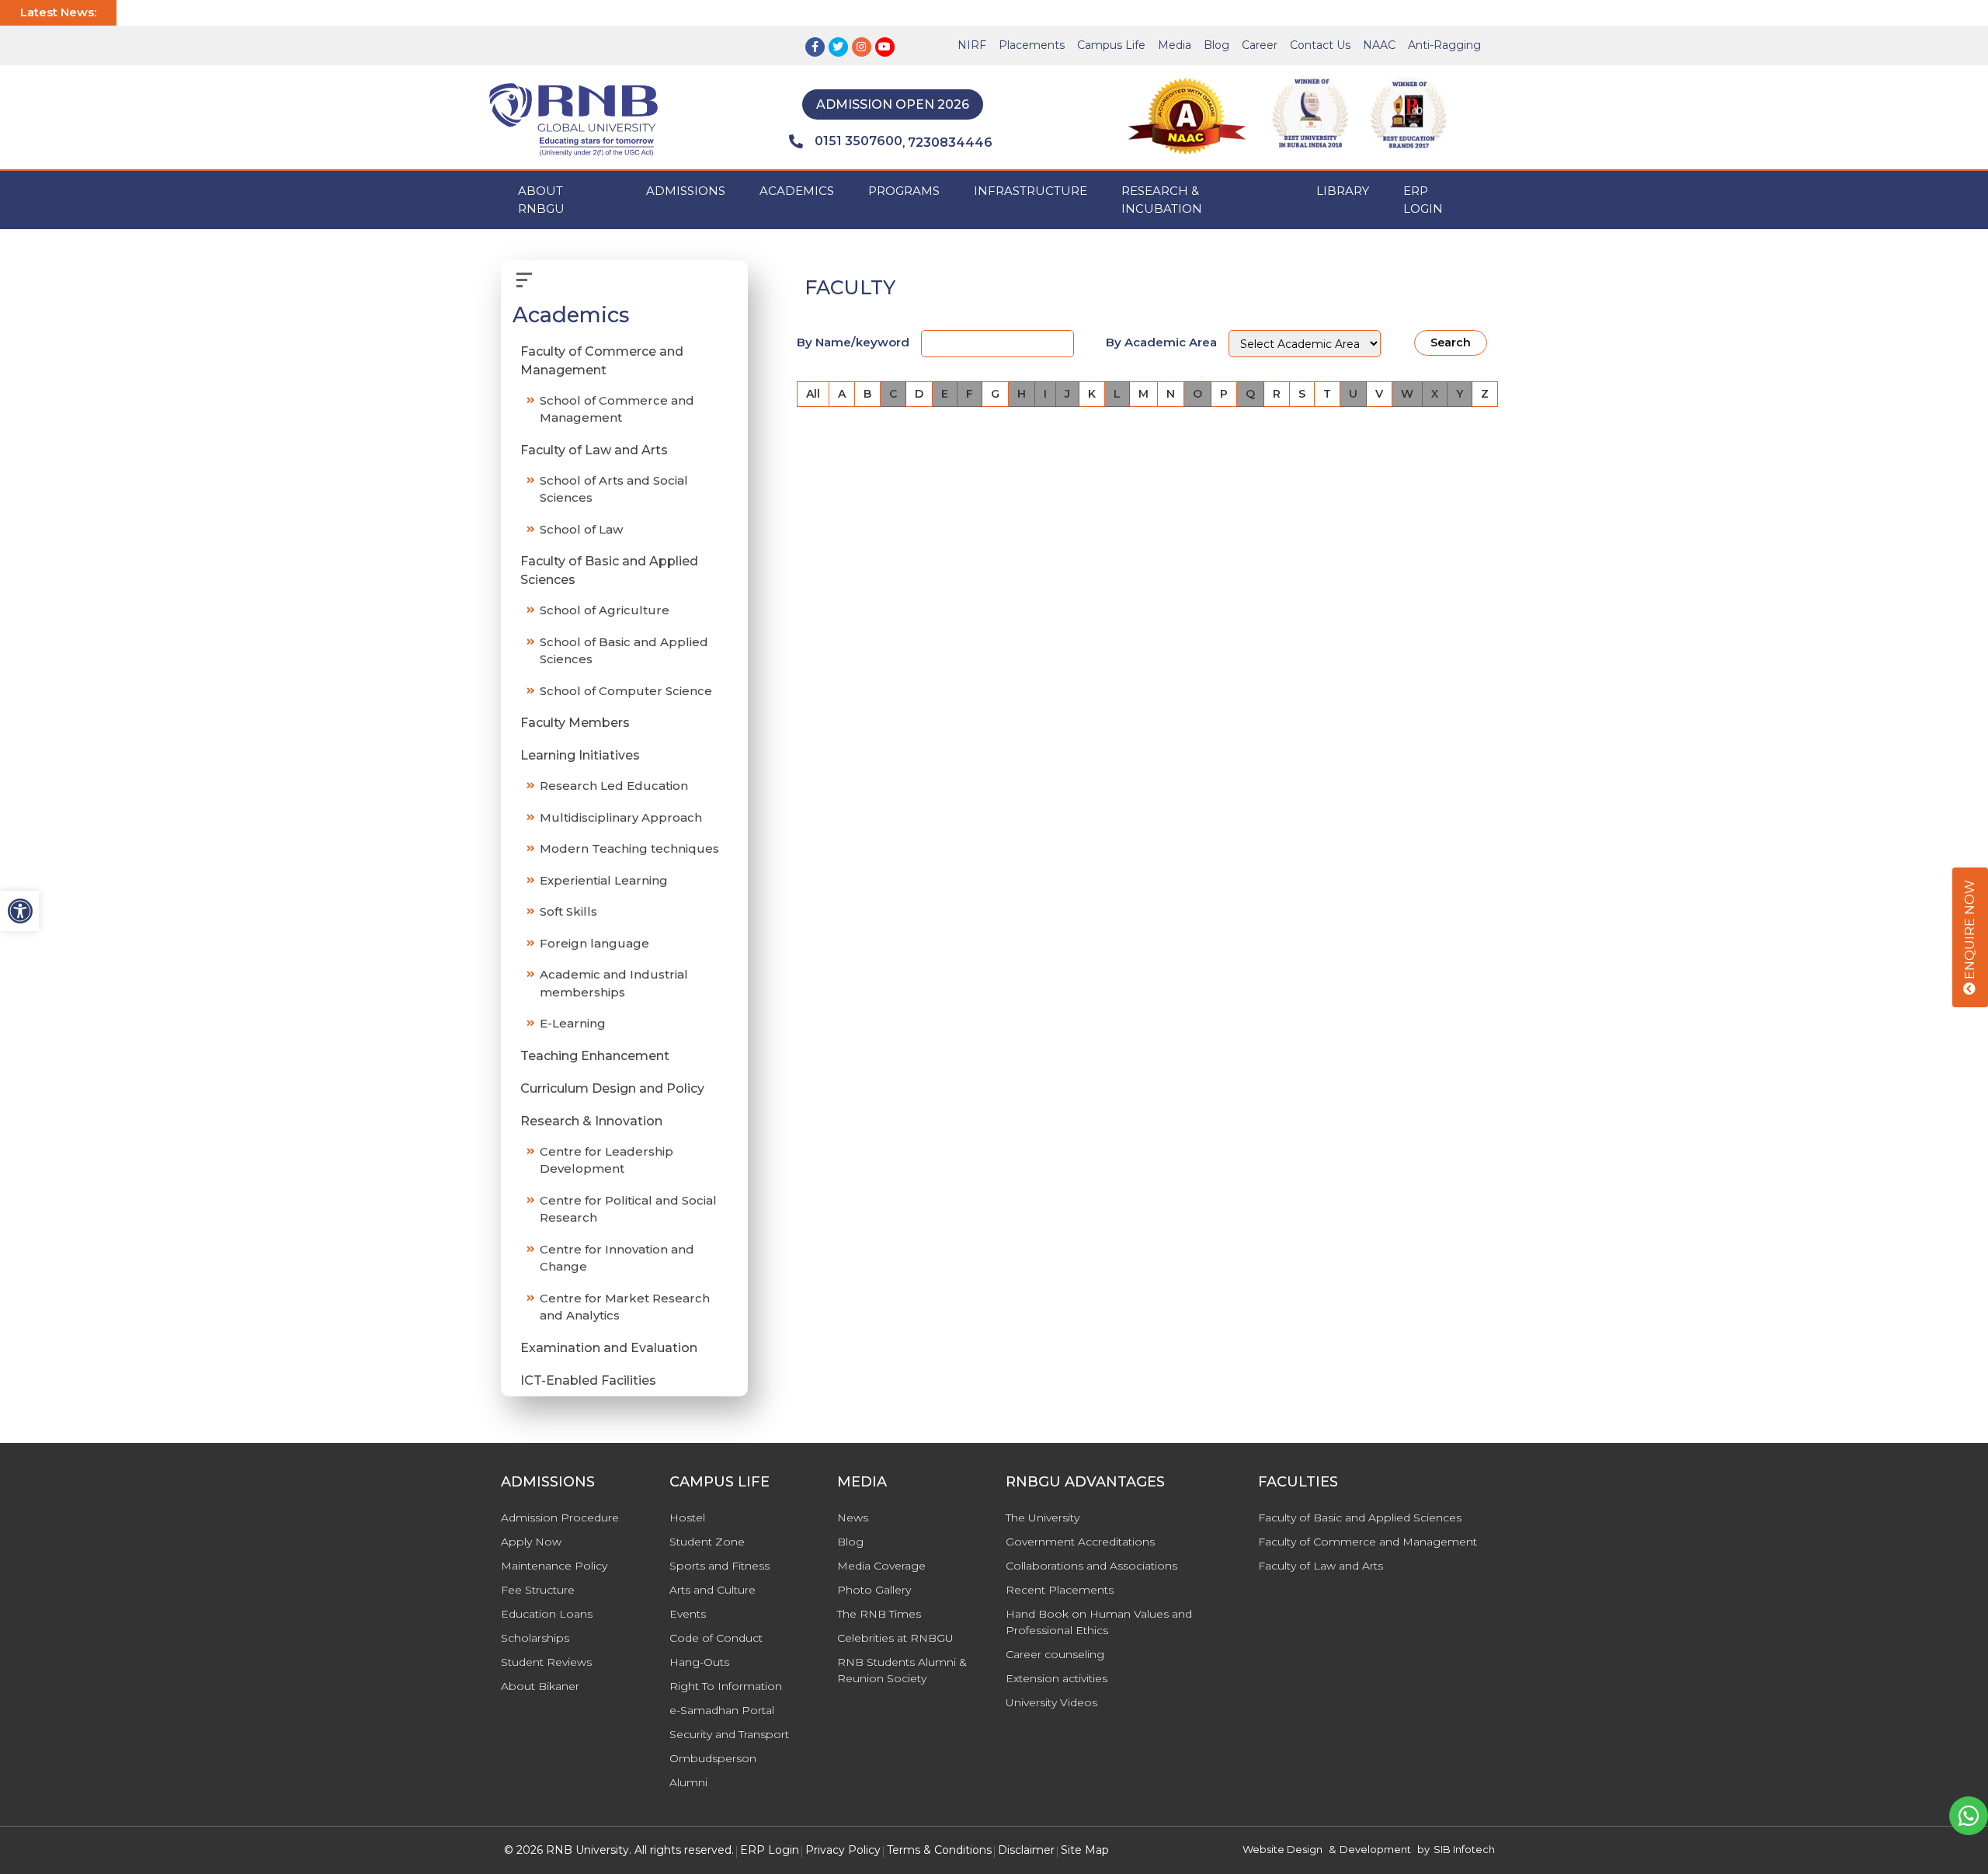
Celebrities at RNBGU (895, 1638)
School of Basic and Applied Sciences (624, 651)
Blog (1216, 45)
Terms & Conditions (939, 1850)
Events (688, 1614)
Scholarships (535, 1638)
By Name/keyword (853, 342)
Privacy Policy (843, 1850)
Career (1260, 45)
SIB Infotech (1464, 1849)
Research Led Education (614, 786)
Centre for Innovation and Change (617, 1258)
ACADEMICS (797, 191)
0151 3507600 (858, 141)
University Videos (1051, 1702)
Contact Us (1320, 45)
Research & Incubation (1162, 200)
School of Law (581, 529)
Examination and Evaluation (609, 1348)
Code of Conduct (716, 1638)
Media (1175, 45)
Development (1375, 1849)
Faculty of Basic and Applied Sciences (609, 570)
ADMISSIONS (686, 191)
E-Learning (573, 1023)
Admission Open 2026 (893, 104)
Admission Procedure (560, 1518)
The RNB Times (879, 1614)
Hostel (687, 1518)
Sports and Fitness (719, 1566)
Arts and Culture (712, 1590)
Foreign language (594, 943)
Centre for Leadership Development (606, 1160)
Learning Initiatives (580, 755)
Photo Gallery (874, 1590)
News (853, 1518)
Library (1343, 191)
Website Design (1282, 1849)
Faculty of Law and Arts (594, 450)
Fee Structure (538, 1590)
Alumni (688, 1782)
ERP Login (1423, 200)
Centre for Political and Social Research (628, 1209)
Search (1451, 342)
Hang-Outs (699, 1662)
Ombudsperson (713, 1758)
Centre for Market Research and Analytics (625, 1307)
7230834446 (950, 143)
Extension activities (1057, 1678)
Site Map (1085, 1850)
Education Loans (547, 1614)
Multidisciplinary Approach (621, 817)
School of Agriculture (605, 610)
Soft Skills (568, 911)
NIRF (972, 45)
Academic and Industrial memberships (614, 983)
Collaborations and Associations (1091, 1566)
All (813, 394)
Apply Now (531, 1542)
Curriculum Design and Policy (612, 1088)
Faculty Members (575, 723)
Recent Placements (1060, 1590)
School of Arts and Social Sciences (614, 489)
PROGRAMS (904, 191)
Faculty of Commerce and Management (602, 361)
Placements (1032, 45)
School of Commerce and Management (617, 409)
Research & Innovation (591, 1121)
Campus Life (1111, 45)
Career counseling (1055, 1654)
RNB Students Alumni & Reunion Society (902, 1670)
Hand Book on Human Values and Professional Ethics (1099, 1622)
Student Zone (707, 1542)
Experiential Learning (604, 880)
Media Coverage (881, 1566)
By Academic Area (1161, 342)
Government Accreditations (1080, 1542)
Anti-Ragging (1444, 45)
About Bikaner (540, 1686)
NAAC (1379, 45)
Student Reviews (546, 1662)
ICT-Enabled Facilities (588, 1380)
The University (1043, 1518)
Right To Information (726, 1686)
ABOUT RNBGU (541, 200)
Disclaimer (1026, 1850)
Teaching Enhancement (595, 1056)
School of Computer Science (626, 691)
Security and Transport (729, 1734)
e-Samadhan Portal (722, 1710)
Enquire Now (1970, 931)
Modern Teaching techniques (629, 848)
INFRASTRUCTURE (1030, 191)
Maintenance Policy (554, 1566)
